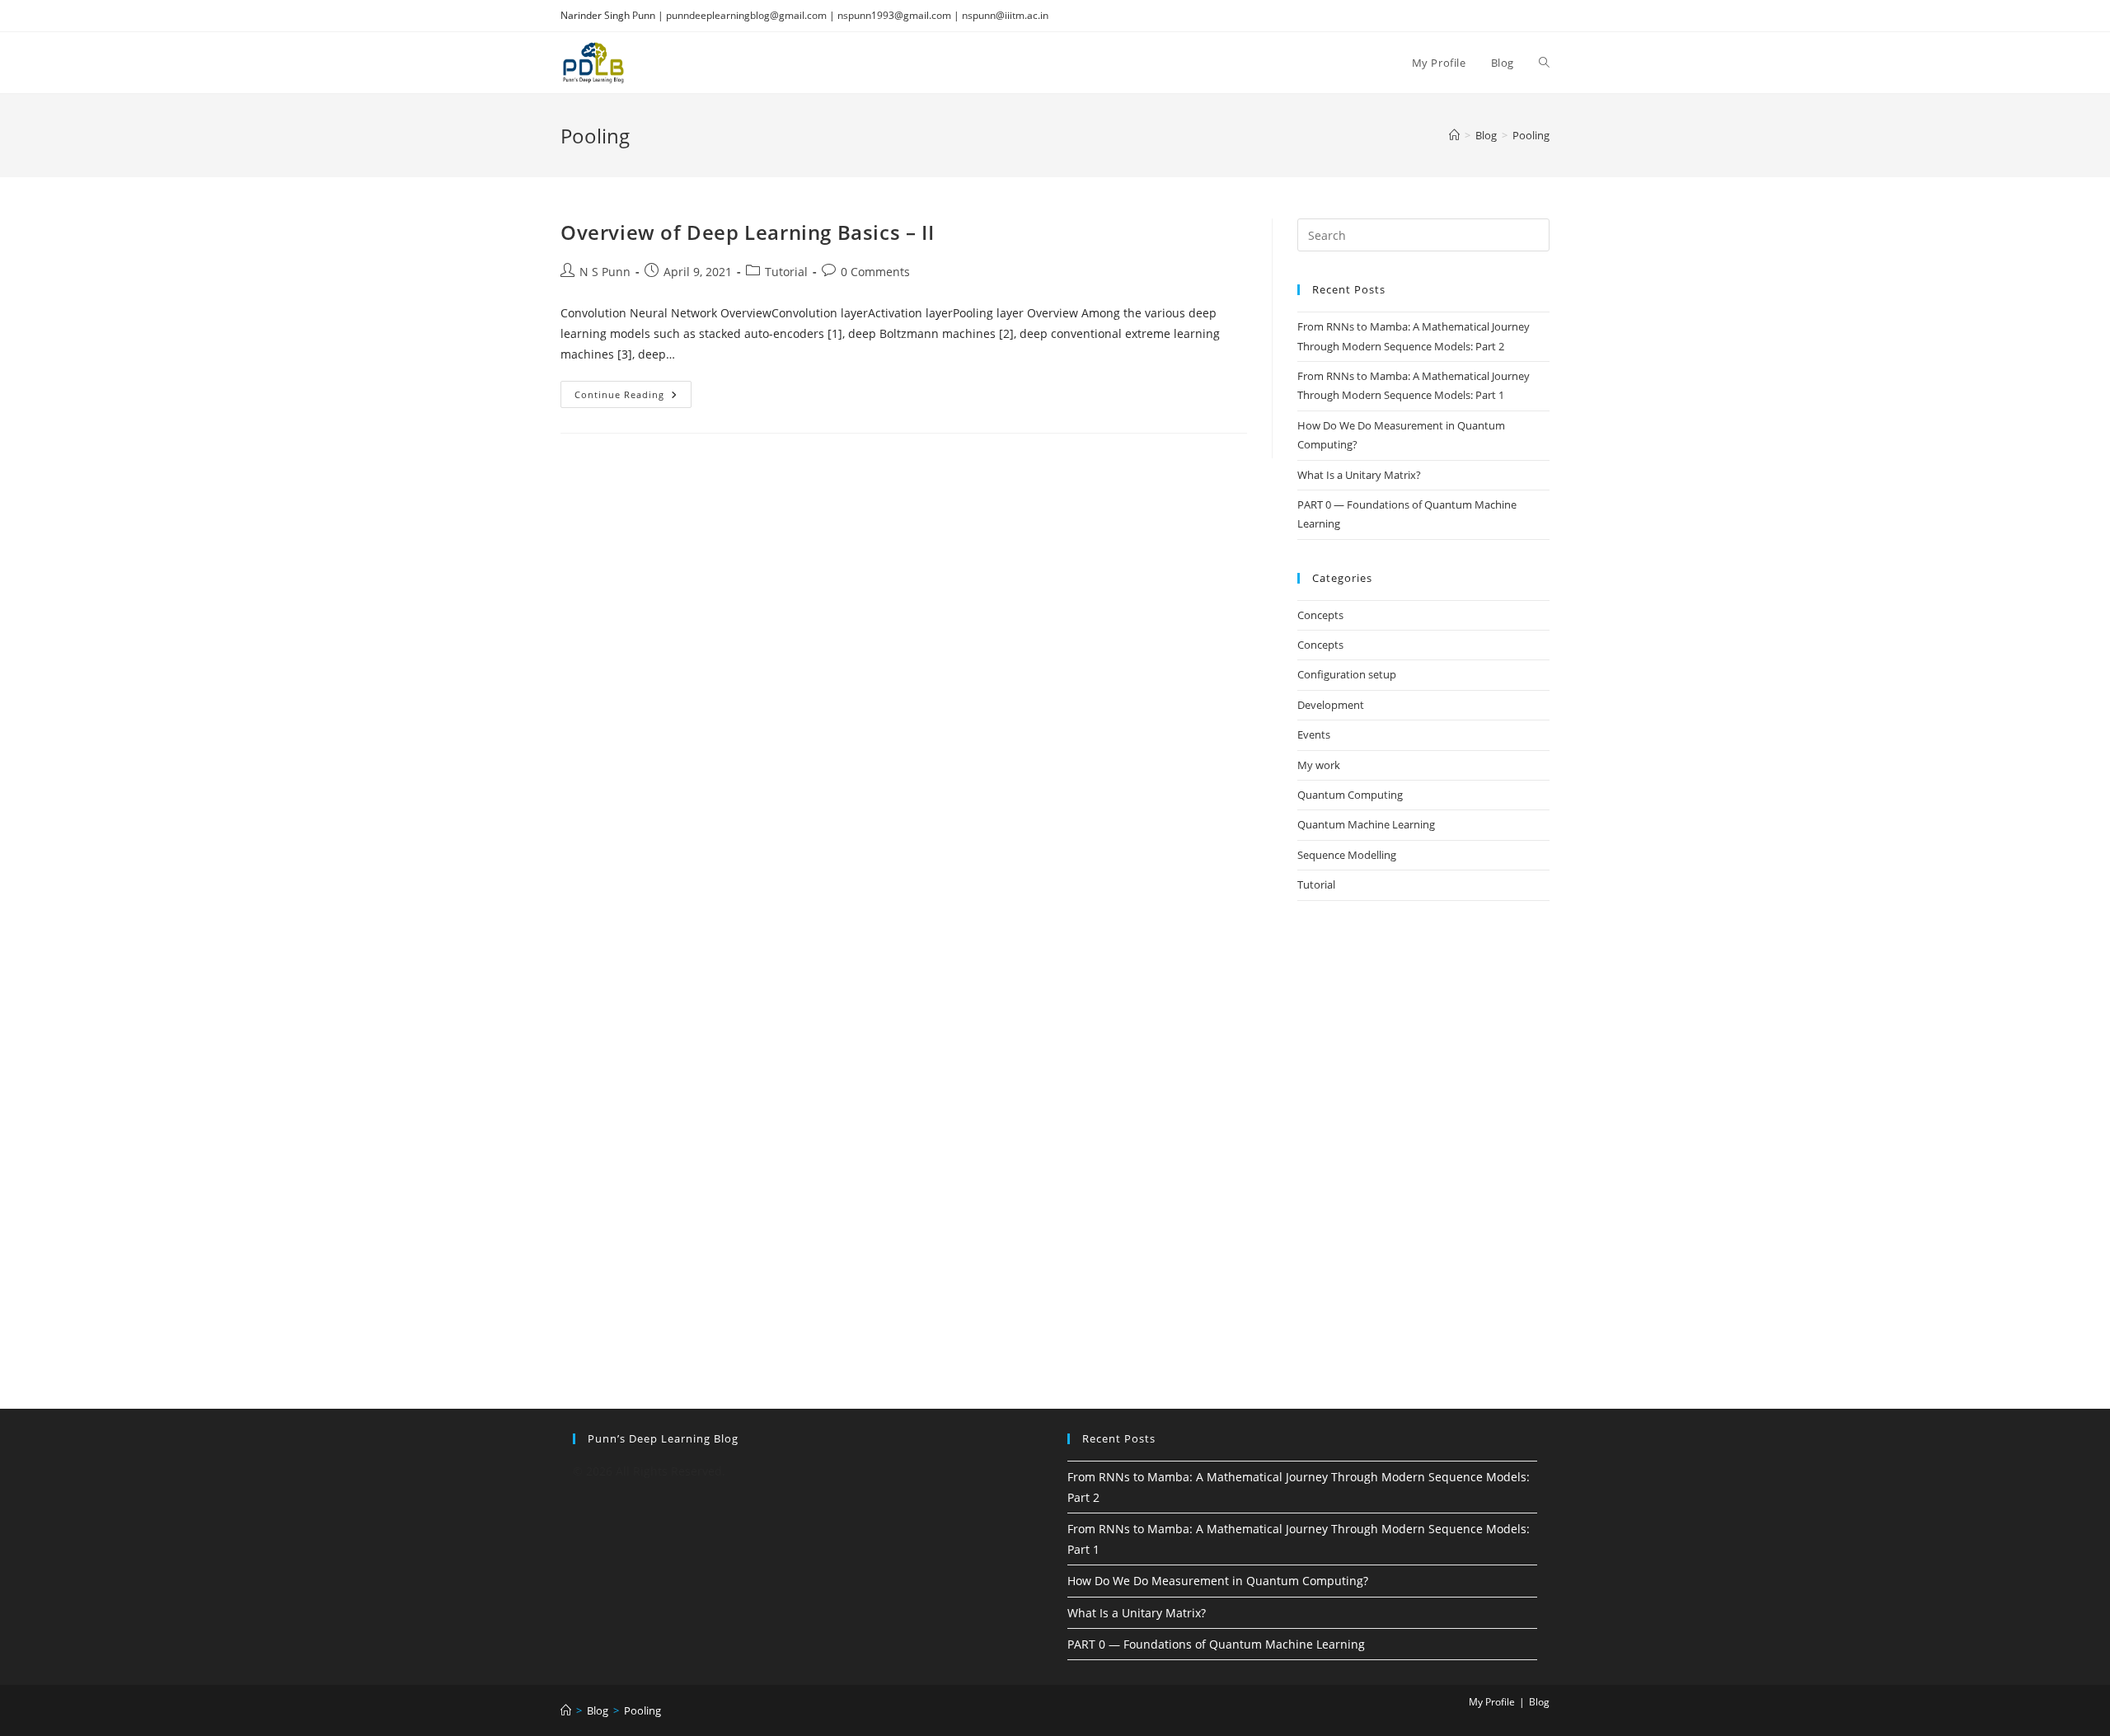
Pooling (1531, 135)
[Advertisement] (1423, 1039)
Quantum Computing (1350, 795)
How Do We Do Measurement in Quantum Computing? (1218, 1581)
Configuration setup (1347, 674)
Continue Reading (633, 397)
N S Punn (605, 272)
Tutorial (786, 272)
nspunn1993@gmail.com (894, 15)
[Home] (1454, 135)
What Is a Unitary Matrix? (1359, 475)
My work (1319, 765)
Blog (1539, 1702)
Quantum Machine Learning (1366, 824)
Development (1331, 705)
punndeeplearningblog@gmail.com (746, 15)
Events (1314, 734)
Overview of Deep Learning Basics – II (747, 232)
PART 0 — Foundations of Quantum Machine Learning (1216, 1644)
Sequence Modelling (1347, 855)
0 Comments (875, 272)
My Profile (1492, 1702)
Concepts (1320, 615)
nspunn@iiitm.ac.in (1005, 15)
